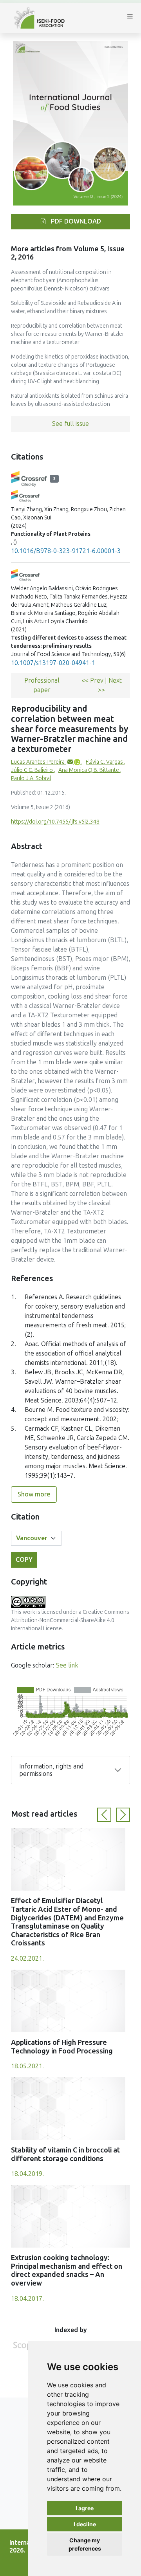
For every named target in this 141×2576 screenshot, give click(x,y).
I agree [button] (85, 2508)
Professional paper (42, 685)
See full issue (70, 424)
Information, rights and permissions (51, 1770)
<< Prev (93, 681)
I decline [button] (85, 2524)
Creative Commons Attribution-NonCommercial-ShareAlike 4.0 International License (70, 1620)
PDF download (75, 221)
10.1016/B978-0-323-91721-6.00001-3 (66, 551)
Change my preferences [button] (85, 2544)
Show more (34, 1494)
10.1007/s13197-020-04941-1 (53, 663)
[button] (104, 1815)
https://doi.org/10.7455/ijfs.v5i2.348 (55, 822)
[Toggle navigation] (130, 18)
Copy (24, 1560)
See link (67, 1665)
